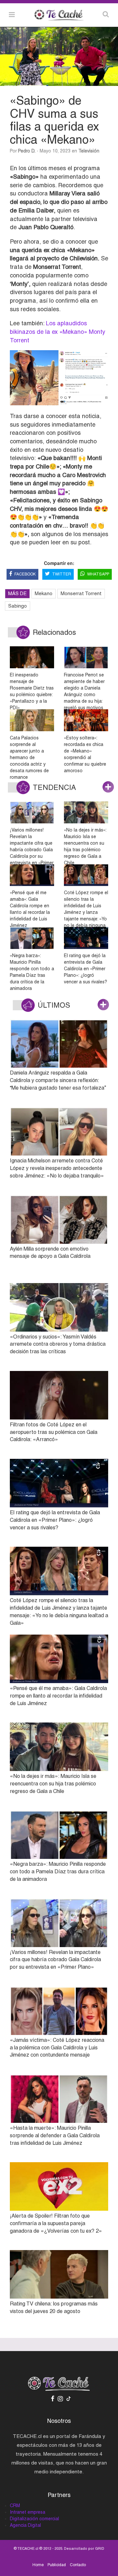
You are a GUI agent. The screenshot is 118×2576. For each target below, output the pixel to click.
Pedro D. (27, 151)
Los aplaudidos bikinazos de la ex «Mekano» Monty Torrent (58, 332)
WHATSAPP (98, 574)
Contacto (78, 2565)
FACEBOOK (25, 574)
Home (38, 2565)
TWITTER (62, 574)
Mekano (44, 593)
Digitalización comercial (34, 2519)
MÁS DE (17, 593)
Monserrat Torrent (81, 593)
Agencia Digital (25, 2525)
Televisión (89, 151)
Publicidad (57, 2565)
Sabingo (18, 606)
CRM (15, 2506)
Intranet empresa (28, 2512)
